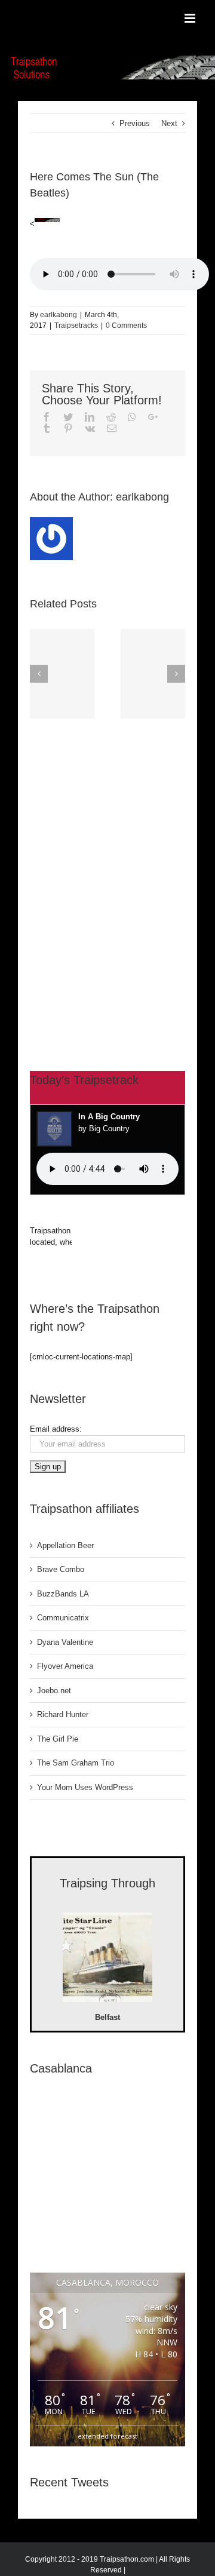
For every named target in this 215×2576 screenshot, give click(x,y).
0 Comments (126, 326)
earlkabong (59, 315)
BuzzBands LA (63, 1594)
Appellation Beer (65, 1545)
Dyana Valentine (65, 1642)
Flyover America (65, 1666)
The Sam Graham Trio (76, 1763)
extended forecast (107, 2436)
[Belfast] (107, 1959)
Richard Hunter (63, 1714)
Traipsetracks (76, 326)
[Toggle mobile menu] (191, 18)
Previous (135, 123)
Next (169, 123)
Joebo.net (54, 1691)
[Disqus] (107, 873)
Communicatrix (63, 1618)
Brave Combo (61, 1569)
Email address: (56, 1429)
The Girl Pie (58, 1739)
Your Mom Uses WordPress (85, 1787)
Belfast (107, 2017)
